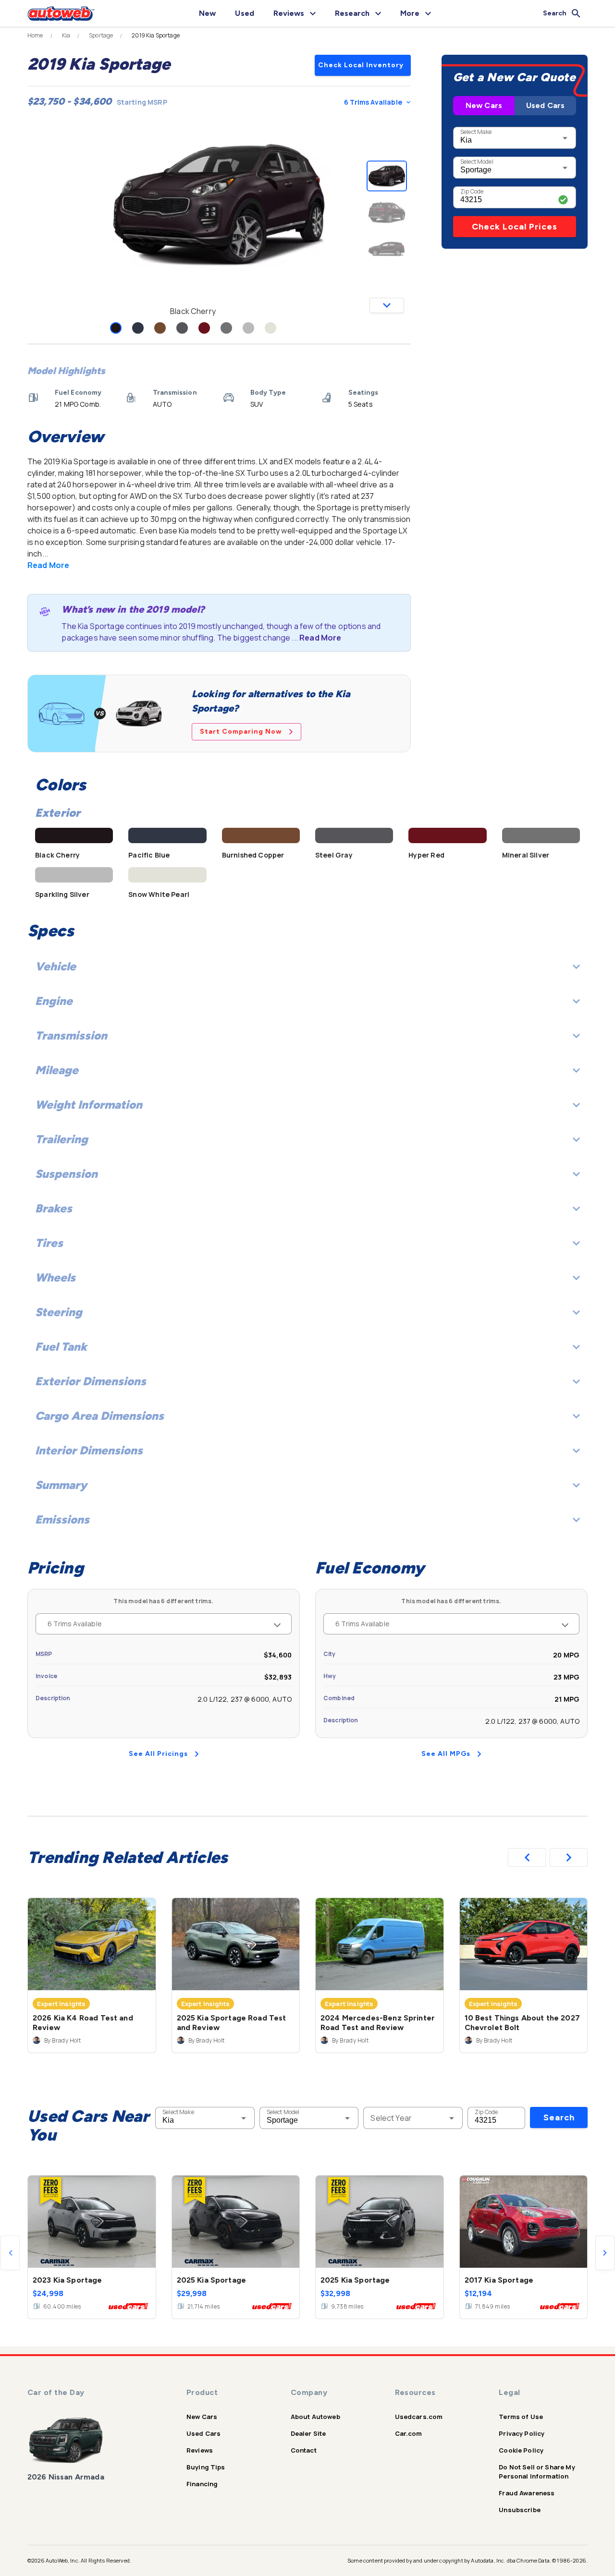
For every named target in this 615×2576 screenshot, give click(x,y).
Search (559, 2117)
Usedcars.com (419, 2417)
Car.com (409, 2433)
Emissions (62, 1519)
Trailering (61, 1139)
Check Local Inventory (361, 65)
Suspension (66, 1174)
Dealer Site (308, 2433)
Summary (61, 1485)
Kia (66, 36)
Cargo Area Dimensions (99, 1416)
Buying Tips (206, 2467)
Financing (202, 2484)
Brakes (54, 1208)
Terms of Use (521, 2417)
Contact (304, 2450)
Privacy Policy (522, 2433)
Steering (59, 1312)
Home (35, 36)
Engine (54, 1001)
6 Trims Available (373, 102)
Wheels (55, 1277)
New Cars (484, 105)
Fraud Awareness (527, 2493)
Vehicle (55, 966)
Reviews (200, 2450)
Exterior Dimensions (91, 1381)
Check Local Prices (515, 227)
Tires (49, 1243)
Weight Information (89, 1105)
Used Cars (545, 105)
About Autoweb (315, 2417)
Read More (48, 565)
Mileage (57, 1070)
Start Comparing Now (241, 732)
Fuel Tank (61, 1347)
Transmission (71, 1035)
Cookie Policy (521, 2450)
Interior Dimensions (89, 1450)
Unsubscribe (520, 2510)
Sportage (101, 36)
